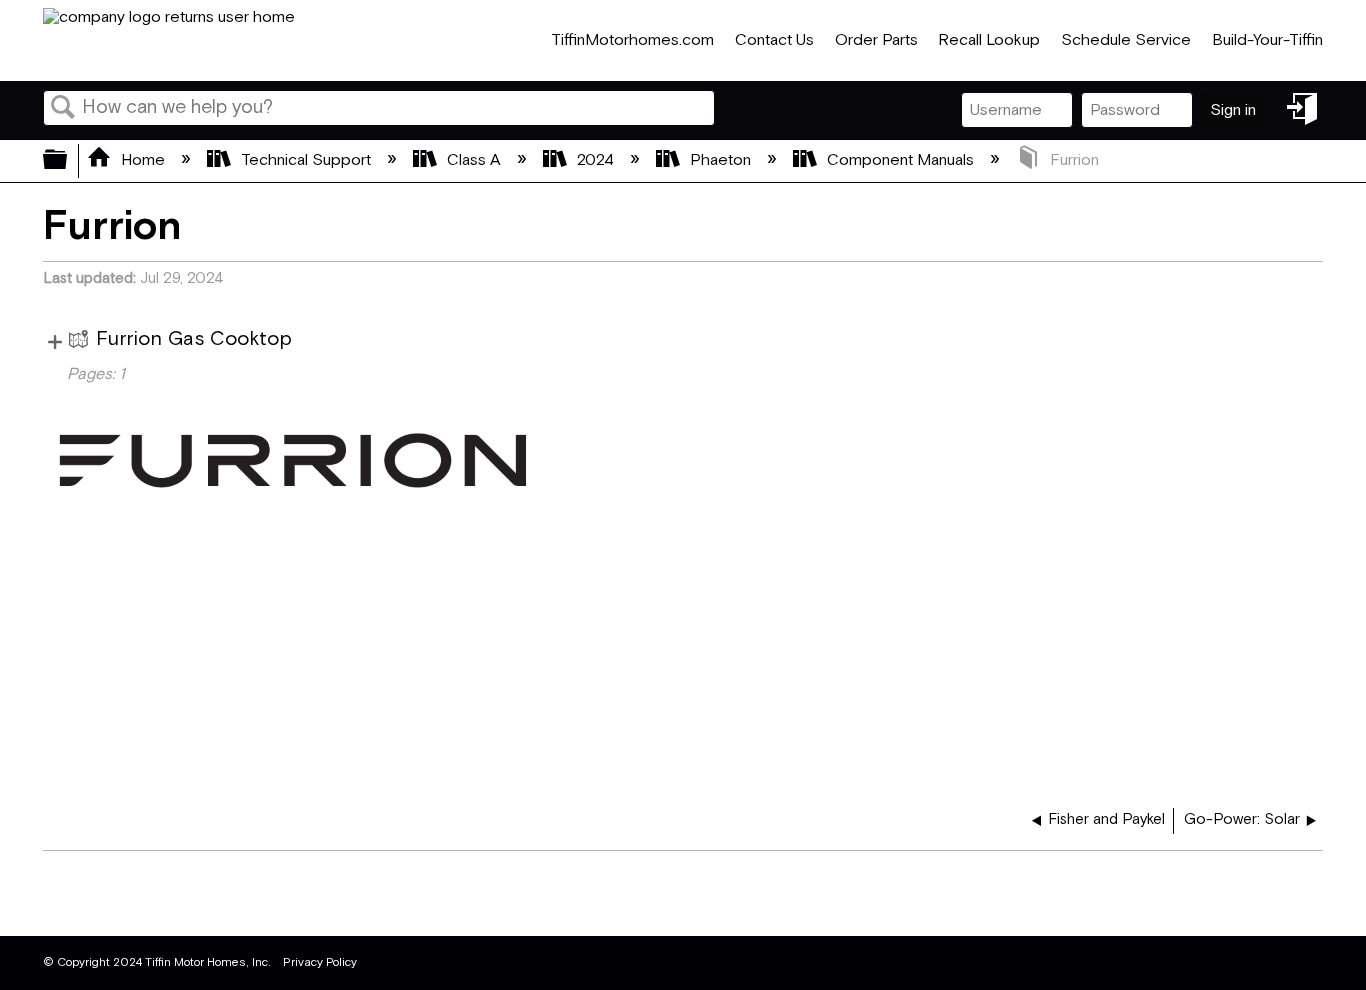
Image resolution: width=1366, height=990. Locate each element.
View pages (55, 339)
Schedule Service (1126, 40)
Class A (474, 160)
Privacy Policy (320, 962)
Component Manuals (900, 160)
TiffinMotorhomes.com (632, 40)
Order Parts (876, 40)
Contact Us (774, 40)
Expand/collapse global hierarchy (68, 161)
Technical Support (306, 160)
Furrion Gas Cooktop (194, 339)
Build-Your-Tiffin (1267, 40)
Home (143, 160)
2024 (595, 160)
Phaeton (720, 160)
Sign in (1233, 110)
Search (63, 109)
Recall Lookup (989, 40)
